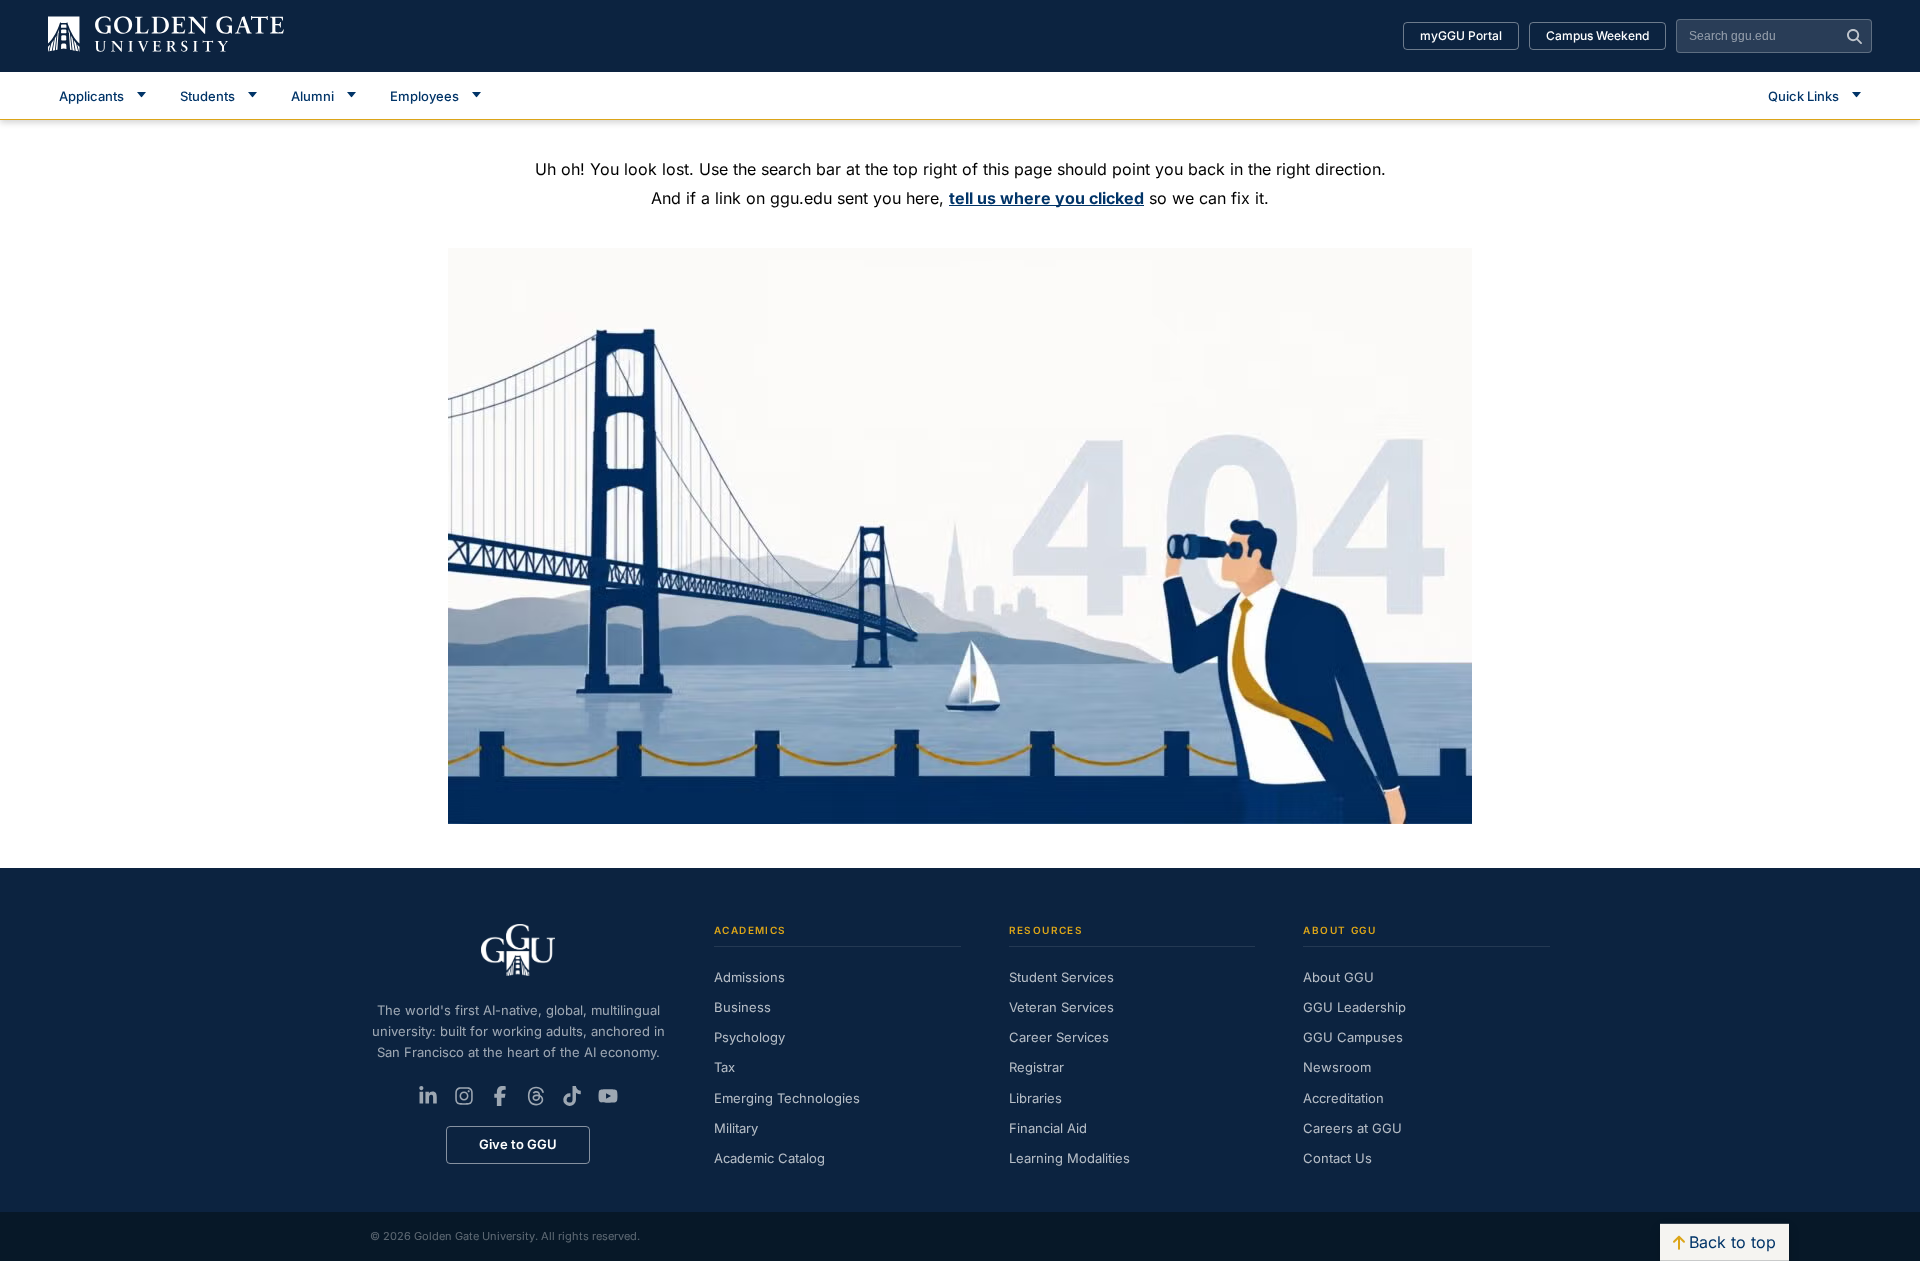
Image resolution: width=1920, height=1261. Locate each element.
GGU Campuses (1353, 1037)
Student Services (1061, 977)
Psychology (749, 1037)
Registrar (1036, 1067)
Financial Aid (1048, 1128)
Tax (724, 1067)
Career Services (1059, 1037)
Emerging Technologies (787, 1098)
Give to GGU (518, 1144)
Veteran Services (1061, 1007)
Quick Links (1803, 96)
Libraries (1035, 1098)
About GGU (1338, 977)
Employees (424, 96)
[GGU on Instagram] (464, 1096)
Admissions (749, 977)
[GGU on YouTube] (608, 1096)
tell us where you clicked (1046, 198)
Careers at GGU (1352, 1128)
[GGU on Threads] (536, 1096)
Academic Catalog (769, 1158)
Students (207, 96)
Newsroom (1337, 1067)
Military (736, 1128)
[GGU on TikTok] (572, 1096)
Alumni (312, 96)
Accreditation (1343, 1098)
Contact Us (1337, 1158)
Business (742, 1007)
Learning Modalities (1069, 1158)
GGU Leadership (1354, 1007)
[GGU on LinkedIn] (428, 1096)
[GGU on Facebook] (500, 1096)
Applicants (91, 96)
